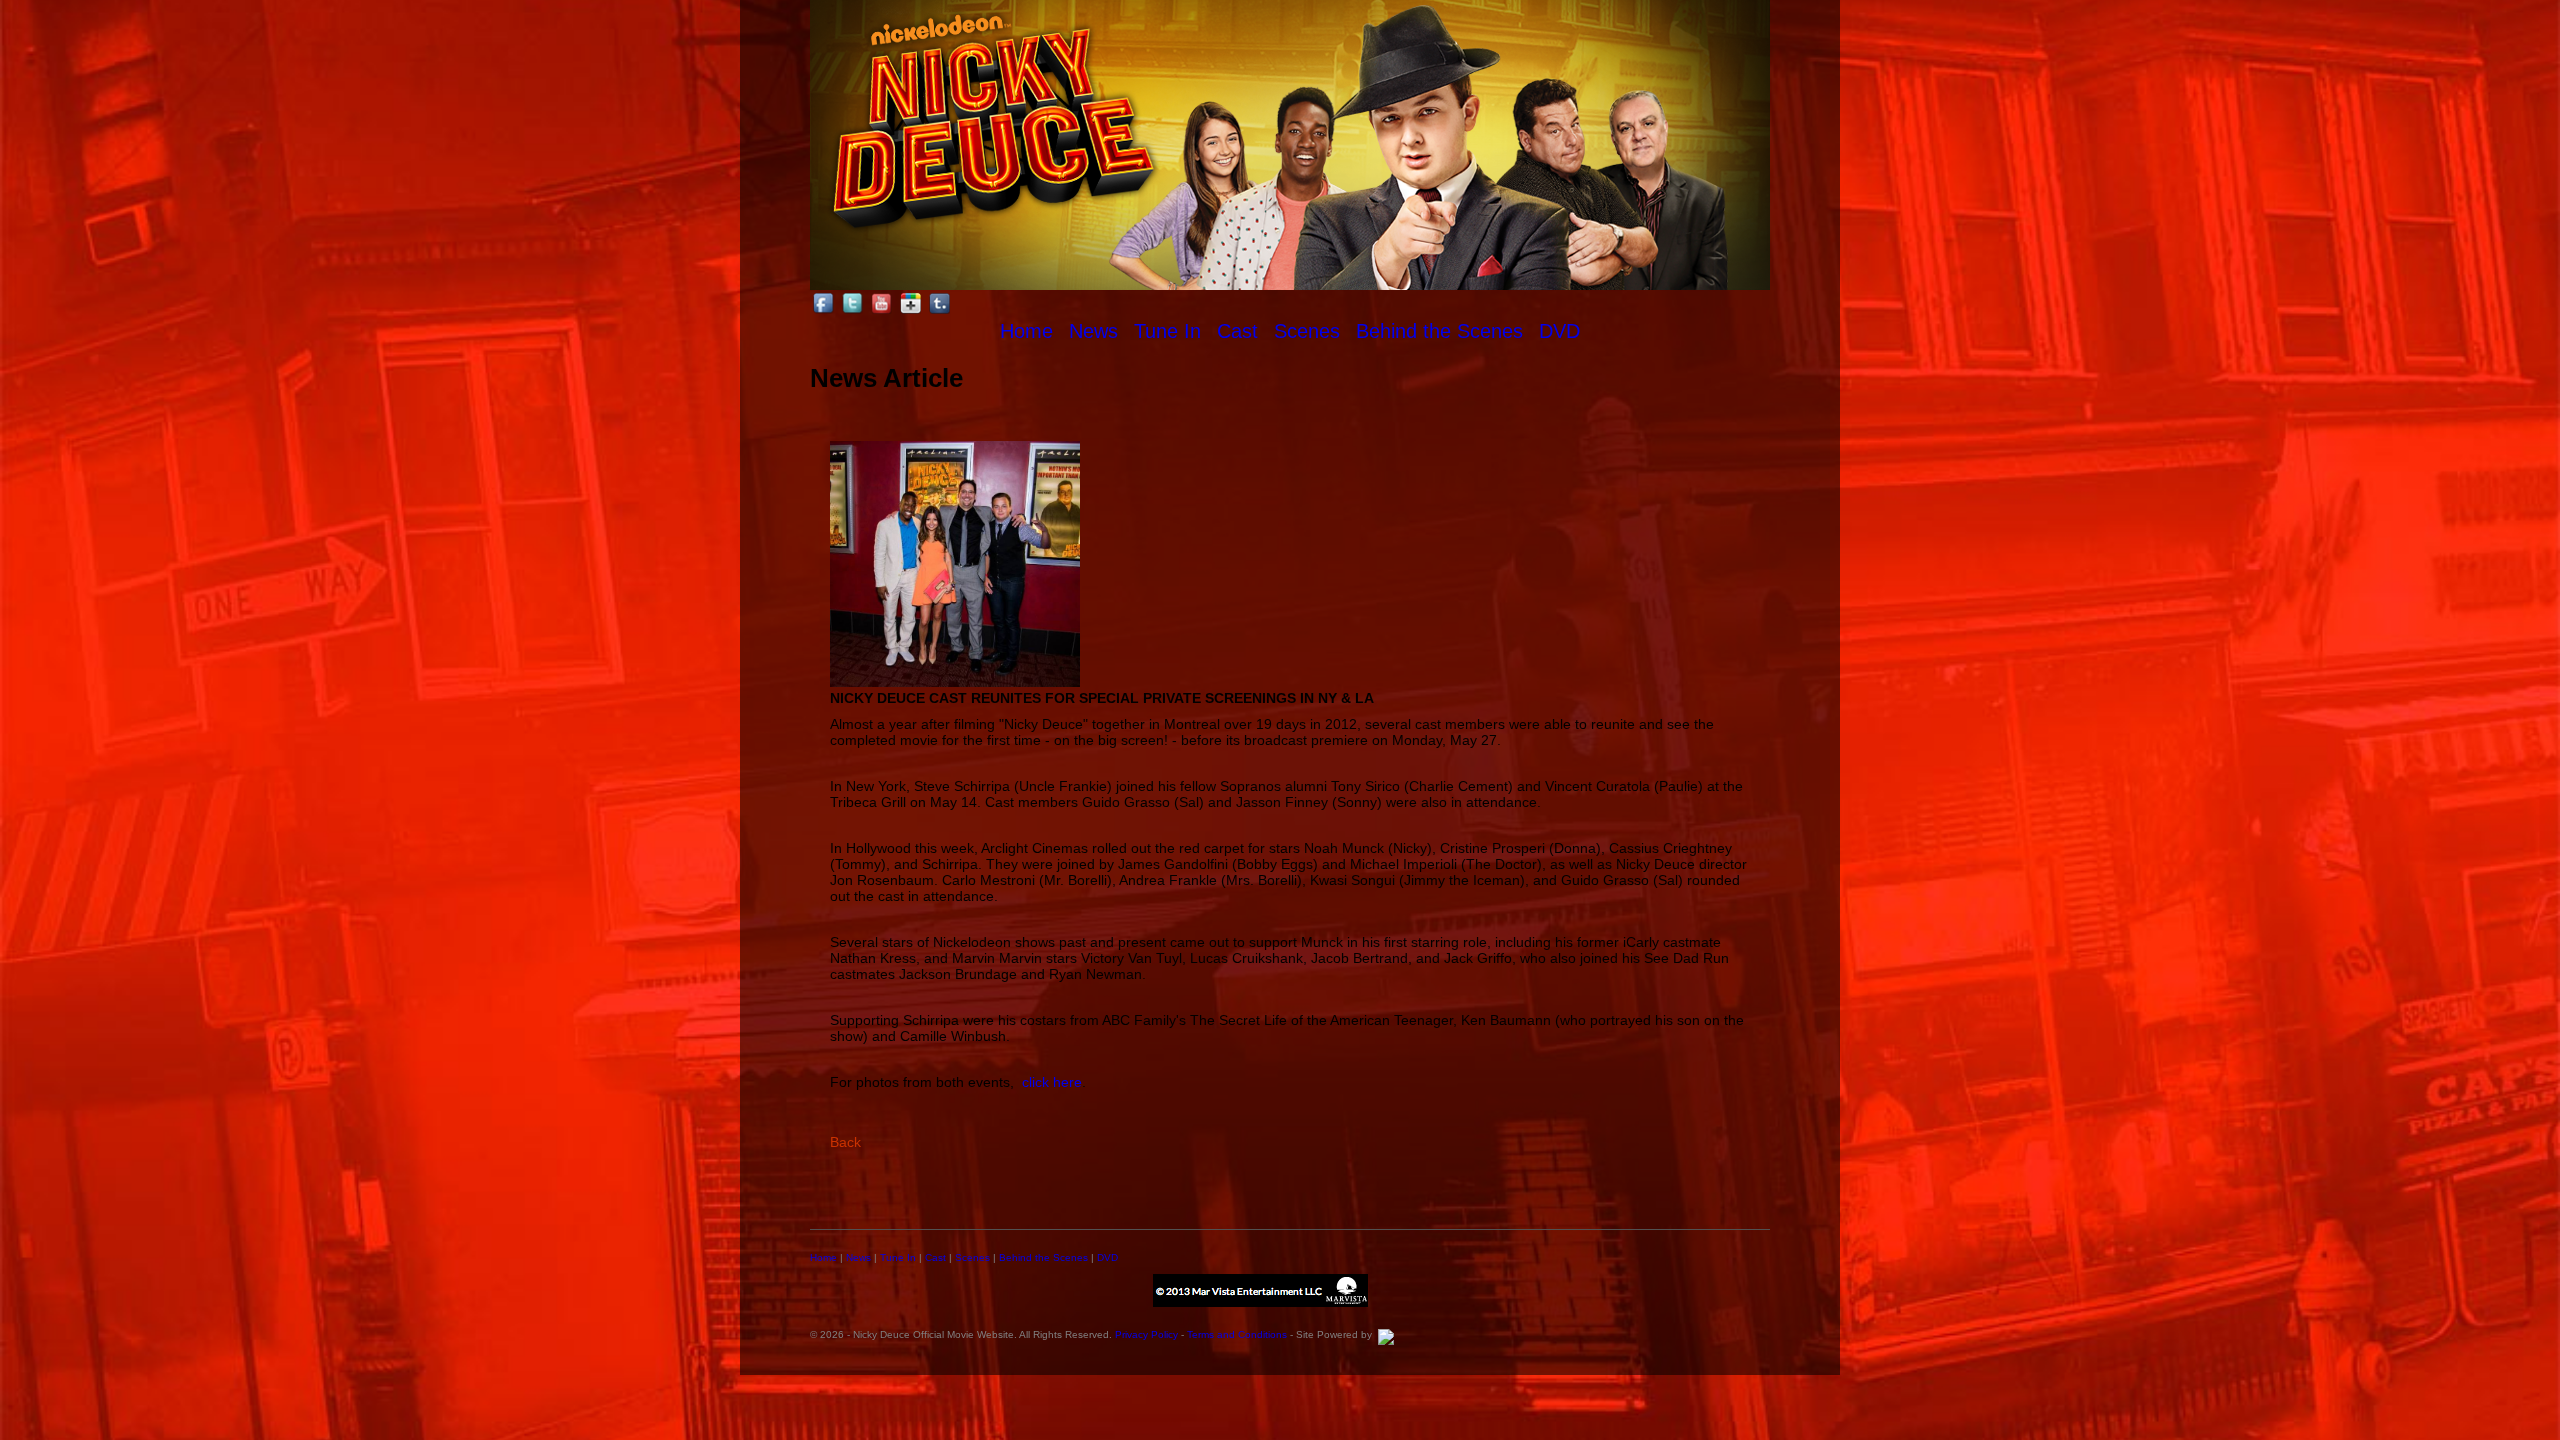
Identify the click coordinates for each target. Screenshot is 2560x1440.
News (1093, 331)
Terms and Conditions (1237, 1334)
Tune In (1167, 331)
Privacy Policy (1146, 1334)
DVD (1559, 331)
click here (1052, 1082)
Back (845, 1142)
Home (1026, 331)
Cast (1237, 331)
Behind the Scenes (1439, 331)
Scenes (1307, 331)
